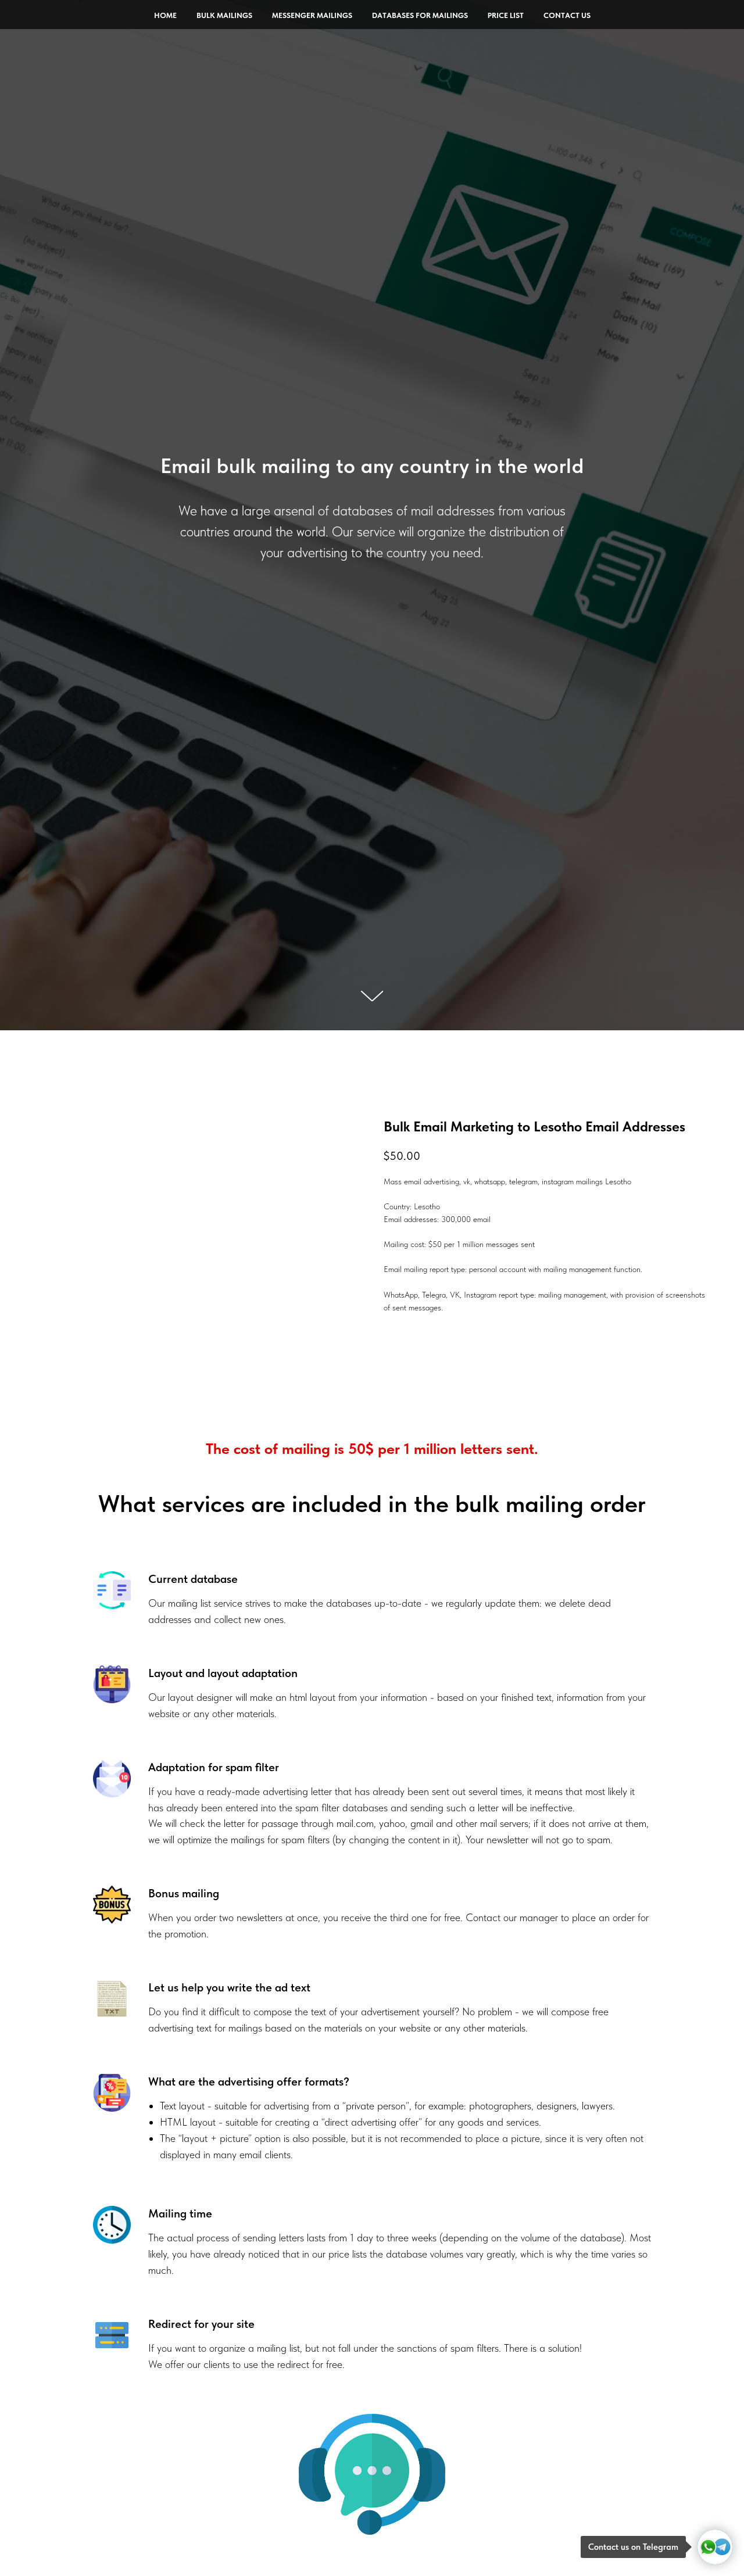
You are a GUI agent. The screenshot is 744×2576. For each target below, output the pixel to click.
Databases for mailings (420, 15)
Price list (506, 15)
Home (165, 15)
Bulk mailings (224, 15)
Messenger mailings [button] (312, 15)
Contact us (567, 15)
